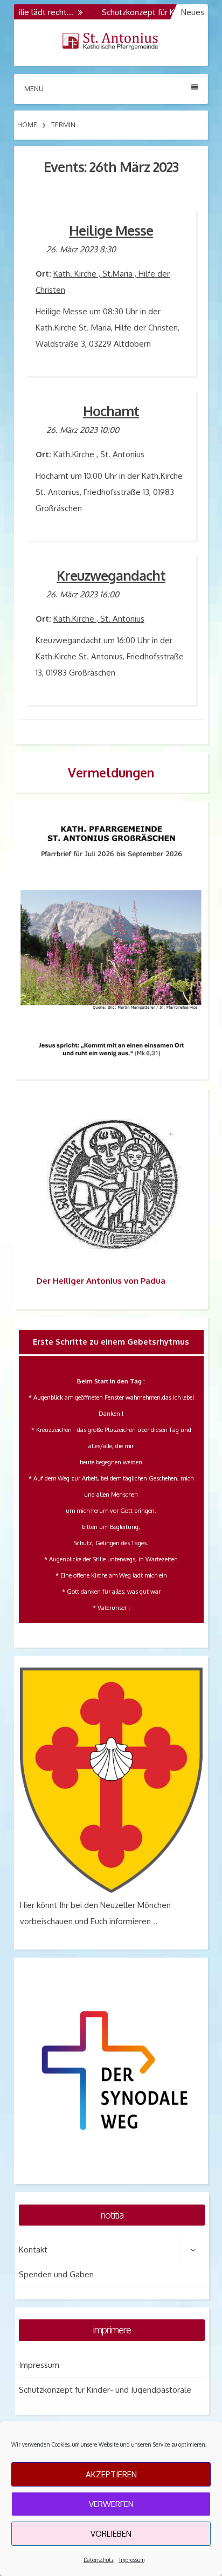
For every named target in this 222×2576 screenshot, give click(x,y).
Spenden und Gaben (56, 2274)
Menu (34, 89)
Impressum (132, 2560)
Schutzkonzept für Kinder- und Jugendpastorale (105, 2390)
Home (27, 125)
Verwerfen (111, 2504)
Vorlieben (111, 2534)
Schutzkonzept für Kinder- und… (145, 12)
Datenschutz (99, 2560)
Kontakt (33, 2250)
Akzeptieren (111, 2474)
